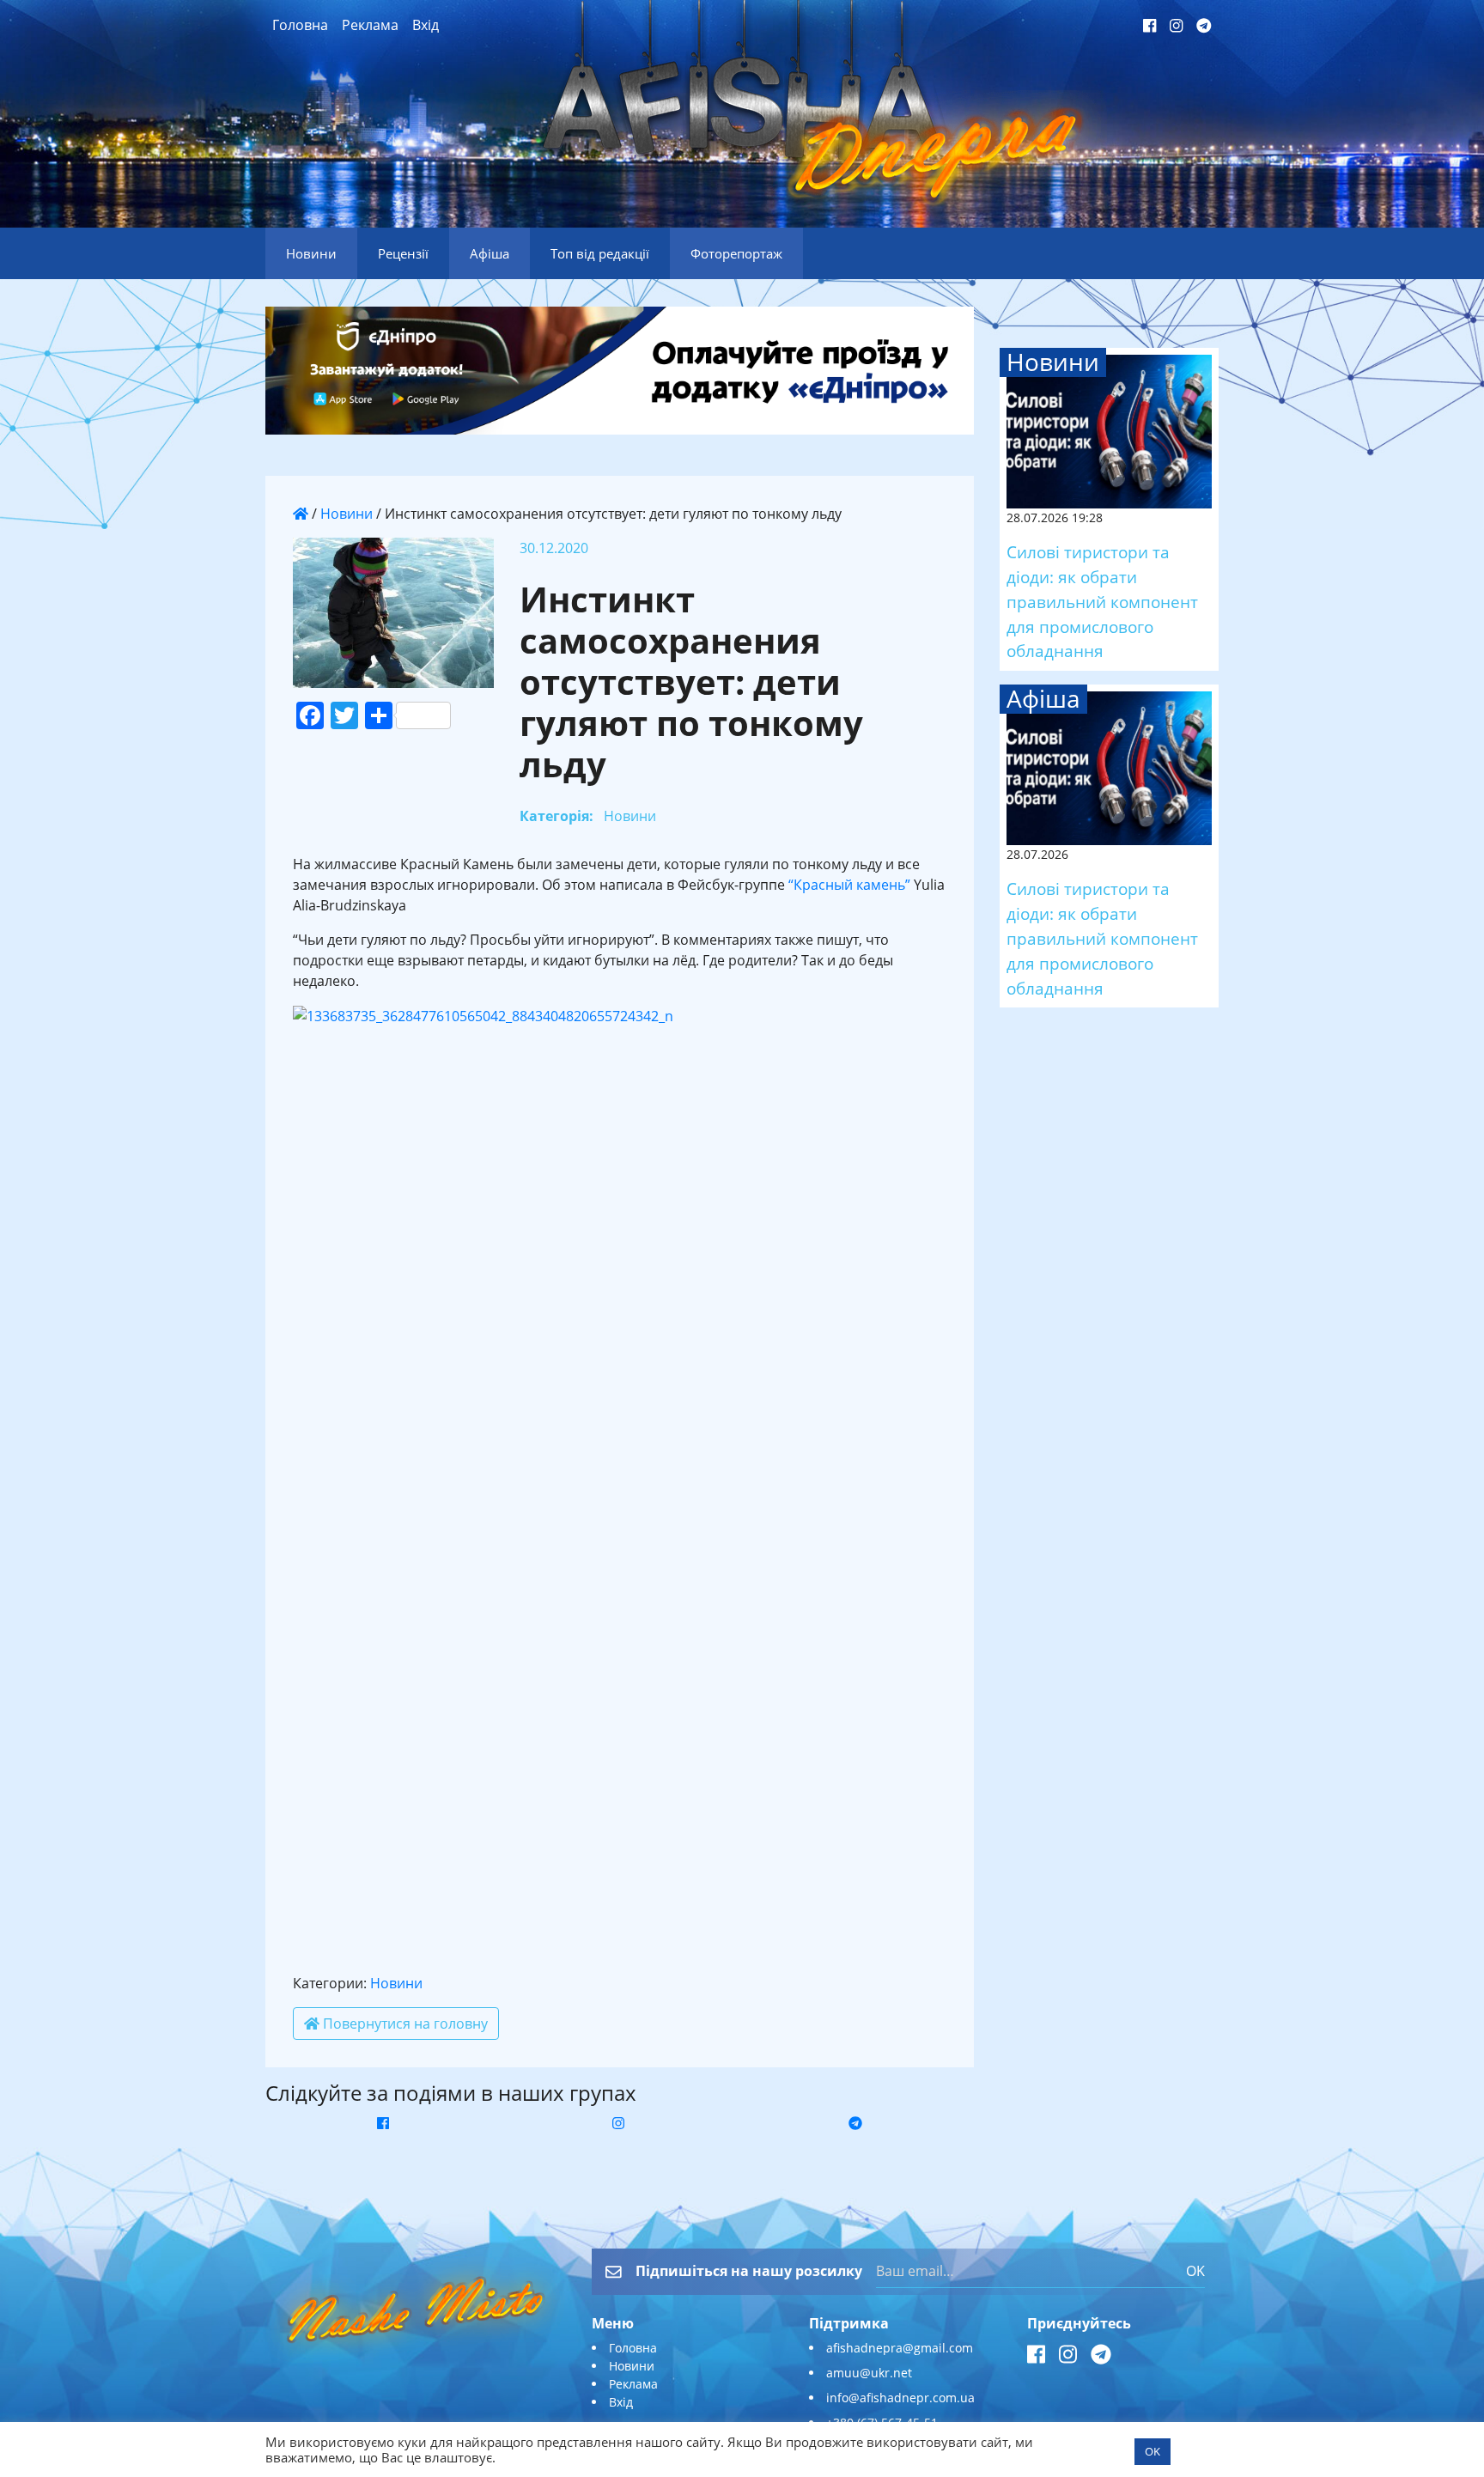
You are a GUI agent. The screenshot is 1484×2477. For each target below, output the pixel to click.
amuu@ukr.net (869, 2373)
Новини (347, 514)
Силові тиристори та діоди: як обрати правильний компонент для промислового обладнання (1102, 601)
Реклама (370, 25)
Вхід (426, 25)
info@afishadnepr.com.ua (900, 2398)
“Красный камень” (849, 885)
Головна (300, 25)
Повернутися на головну (404, 2024)
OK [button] (1153, 2451)
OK (1195, 2271)
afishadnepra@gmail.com (900, 2348)
